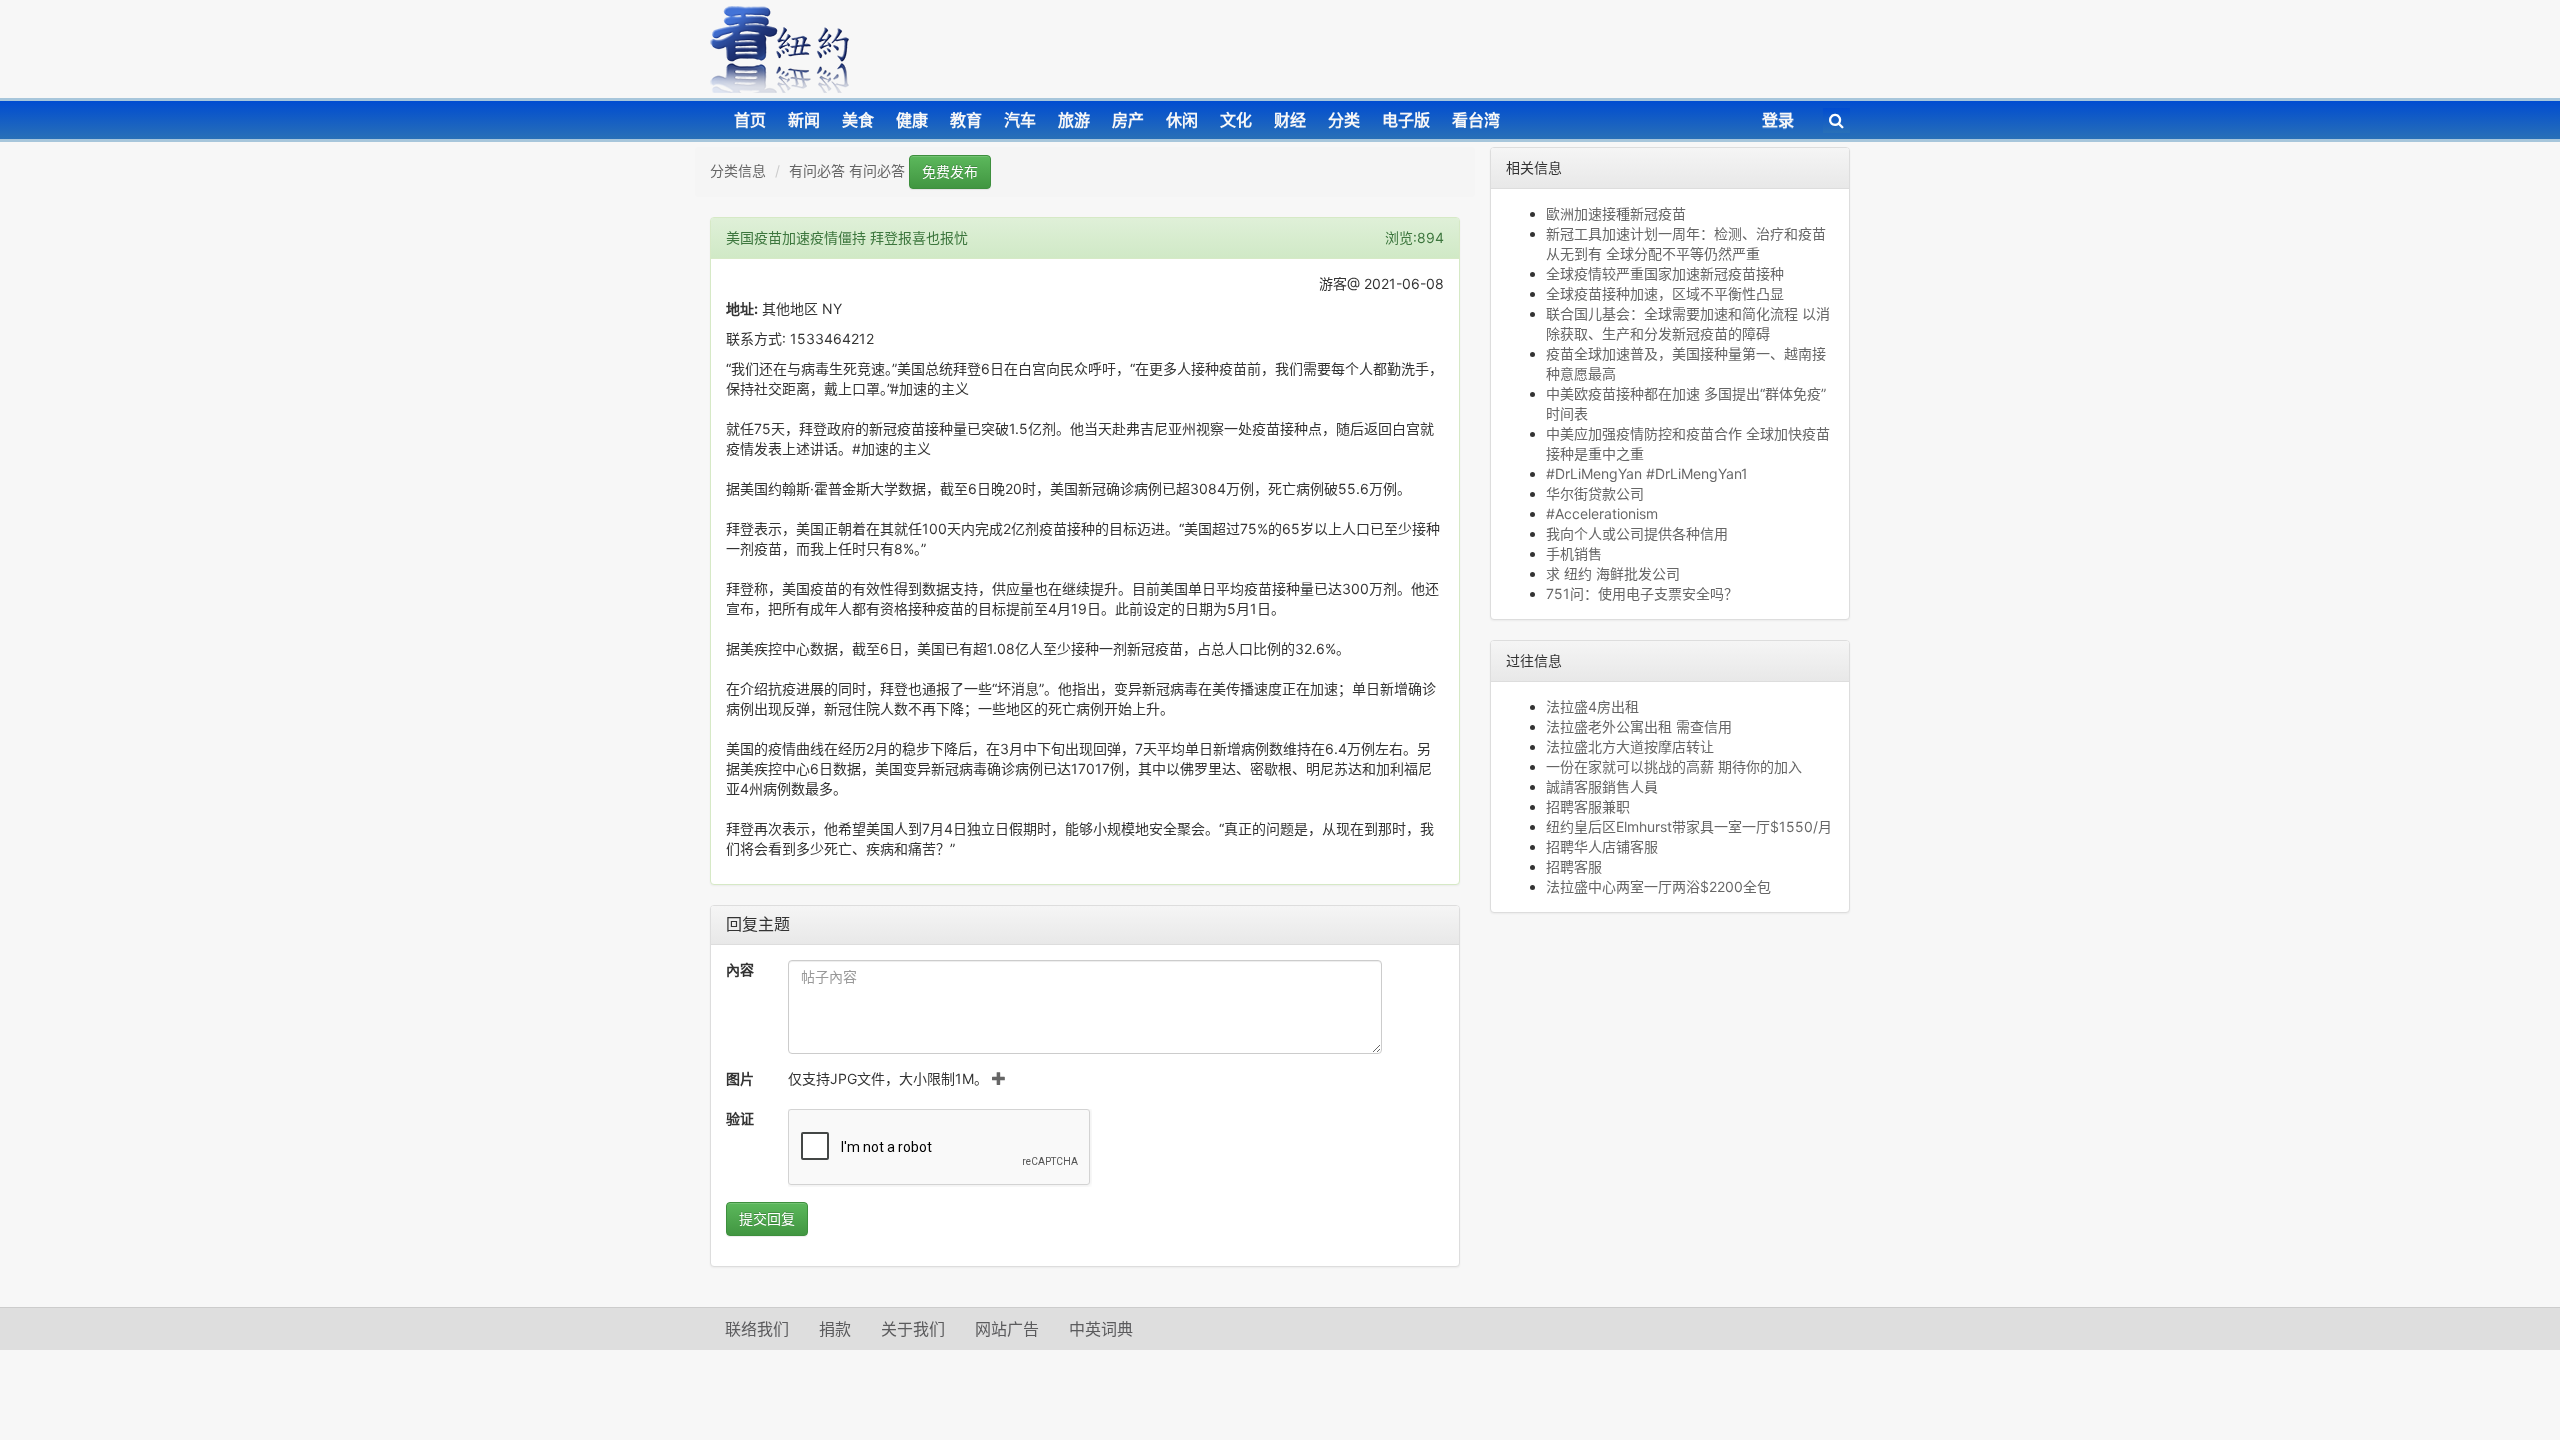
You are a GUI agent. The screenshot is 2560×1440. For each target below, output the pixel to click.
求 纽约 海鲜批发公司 (1613, 573)
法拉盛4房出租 (1592, 706)
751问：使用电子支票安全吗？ (1642, 593)
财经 (1290, 120)
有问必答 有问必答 (847, 170)
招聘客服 (1574, 866)
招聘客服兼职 (1588, 806)
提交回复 (767, 1218)
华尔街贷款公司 (1595, 493)
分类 (1344, 120)
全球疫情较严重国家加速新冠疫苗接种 (1665, 273)
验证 (740, 1118)
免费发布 (950, 171)
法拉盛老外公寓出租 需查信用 (1639, 726)
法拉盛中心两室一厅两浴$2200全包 (1658, 886)
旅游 (1074, 120)
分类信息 (738, 170)
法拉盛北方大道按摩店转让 (1630, 746)
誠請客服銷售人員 (1602, 786)
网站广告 (1007, 1329)
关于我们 (913, 1329)
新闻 (804, 120)
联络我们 (757, 1329)
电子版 (1406, 120)
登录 (1778, 120)
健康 (912, 120)
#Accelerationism (1602, 513)
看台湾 (1476, 120)
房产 (1128, 120)
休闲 (1182, 120)
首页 (750, 120)
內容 (740, 969)
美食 (858, 120)
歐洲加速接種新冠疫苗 (1616, 213)
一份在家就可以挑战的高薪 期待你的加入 (1674, 766)
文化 (1236, 120)
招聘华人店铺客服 (1602, 846)
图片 (740, 1078)
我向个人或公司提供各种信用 (1637, 533)
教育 (966, 120)
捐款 (835, 1329)
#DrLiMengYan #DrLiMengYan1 (1647, 473)
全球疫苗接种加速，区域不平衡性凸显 (1665, 293)
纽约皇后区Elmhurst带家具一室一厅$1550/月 (1689, 826)
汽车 (1020, 120)
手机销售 (1574, 553)
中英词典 (1101, 1329)
